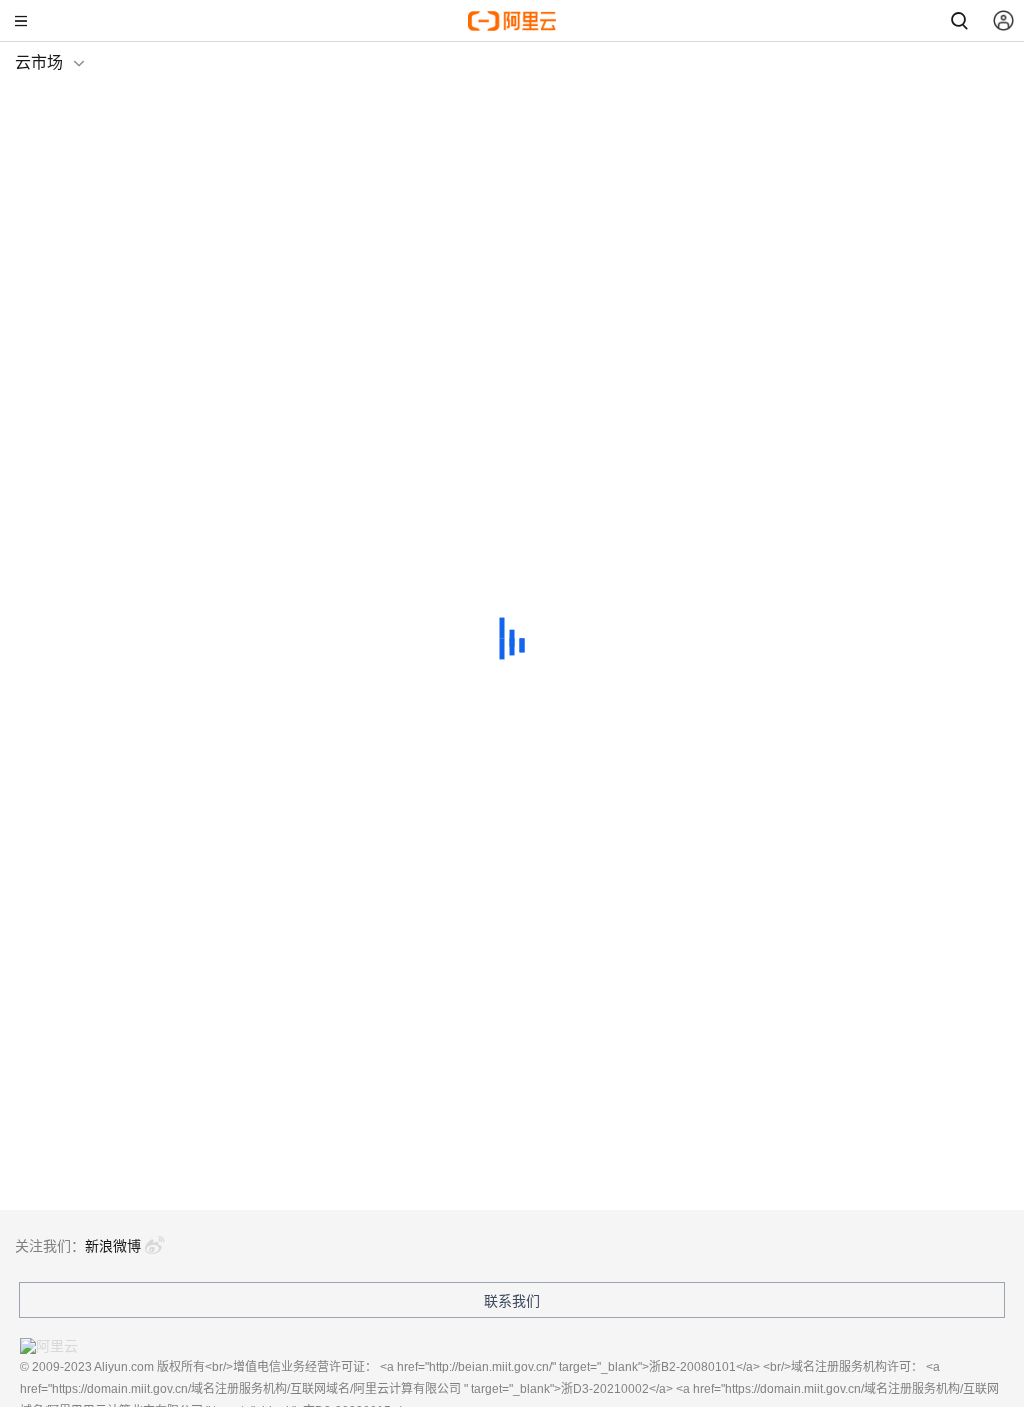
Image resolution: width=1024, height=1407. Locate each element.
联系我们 (512, 1301)
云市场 (39, 62)
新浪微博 (113, 1246)
